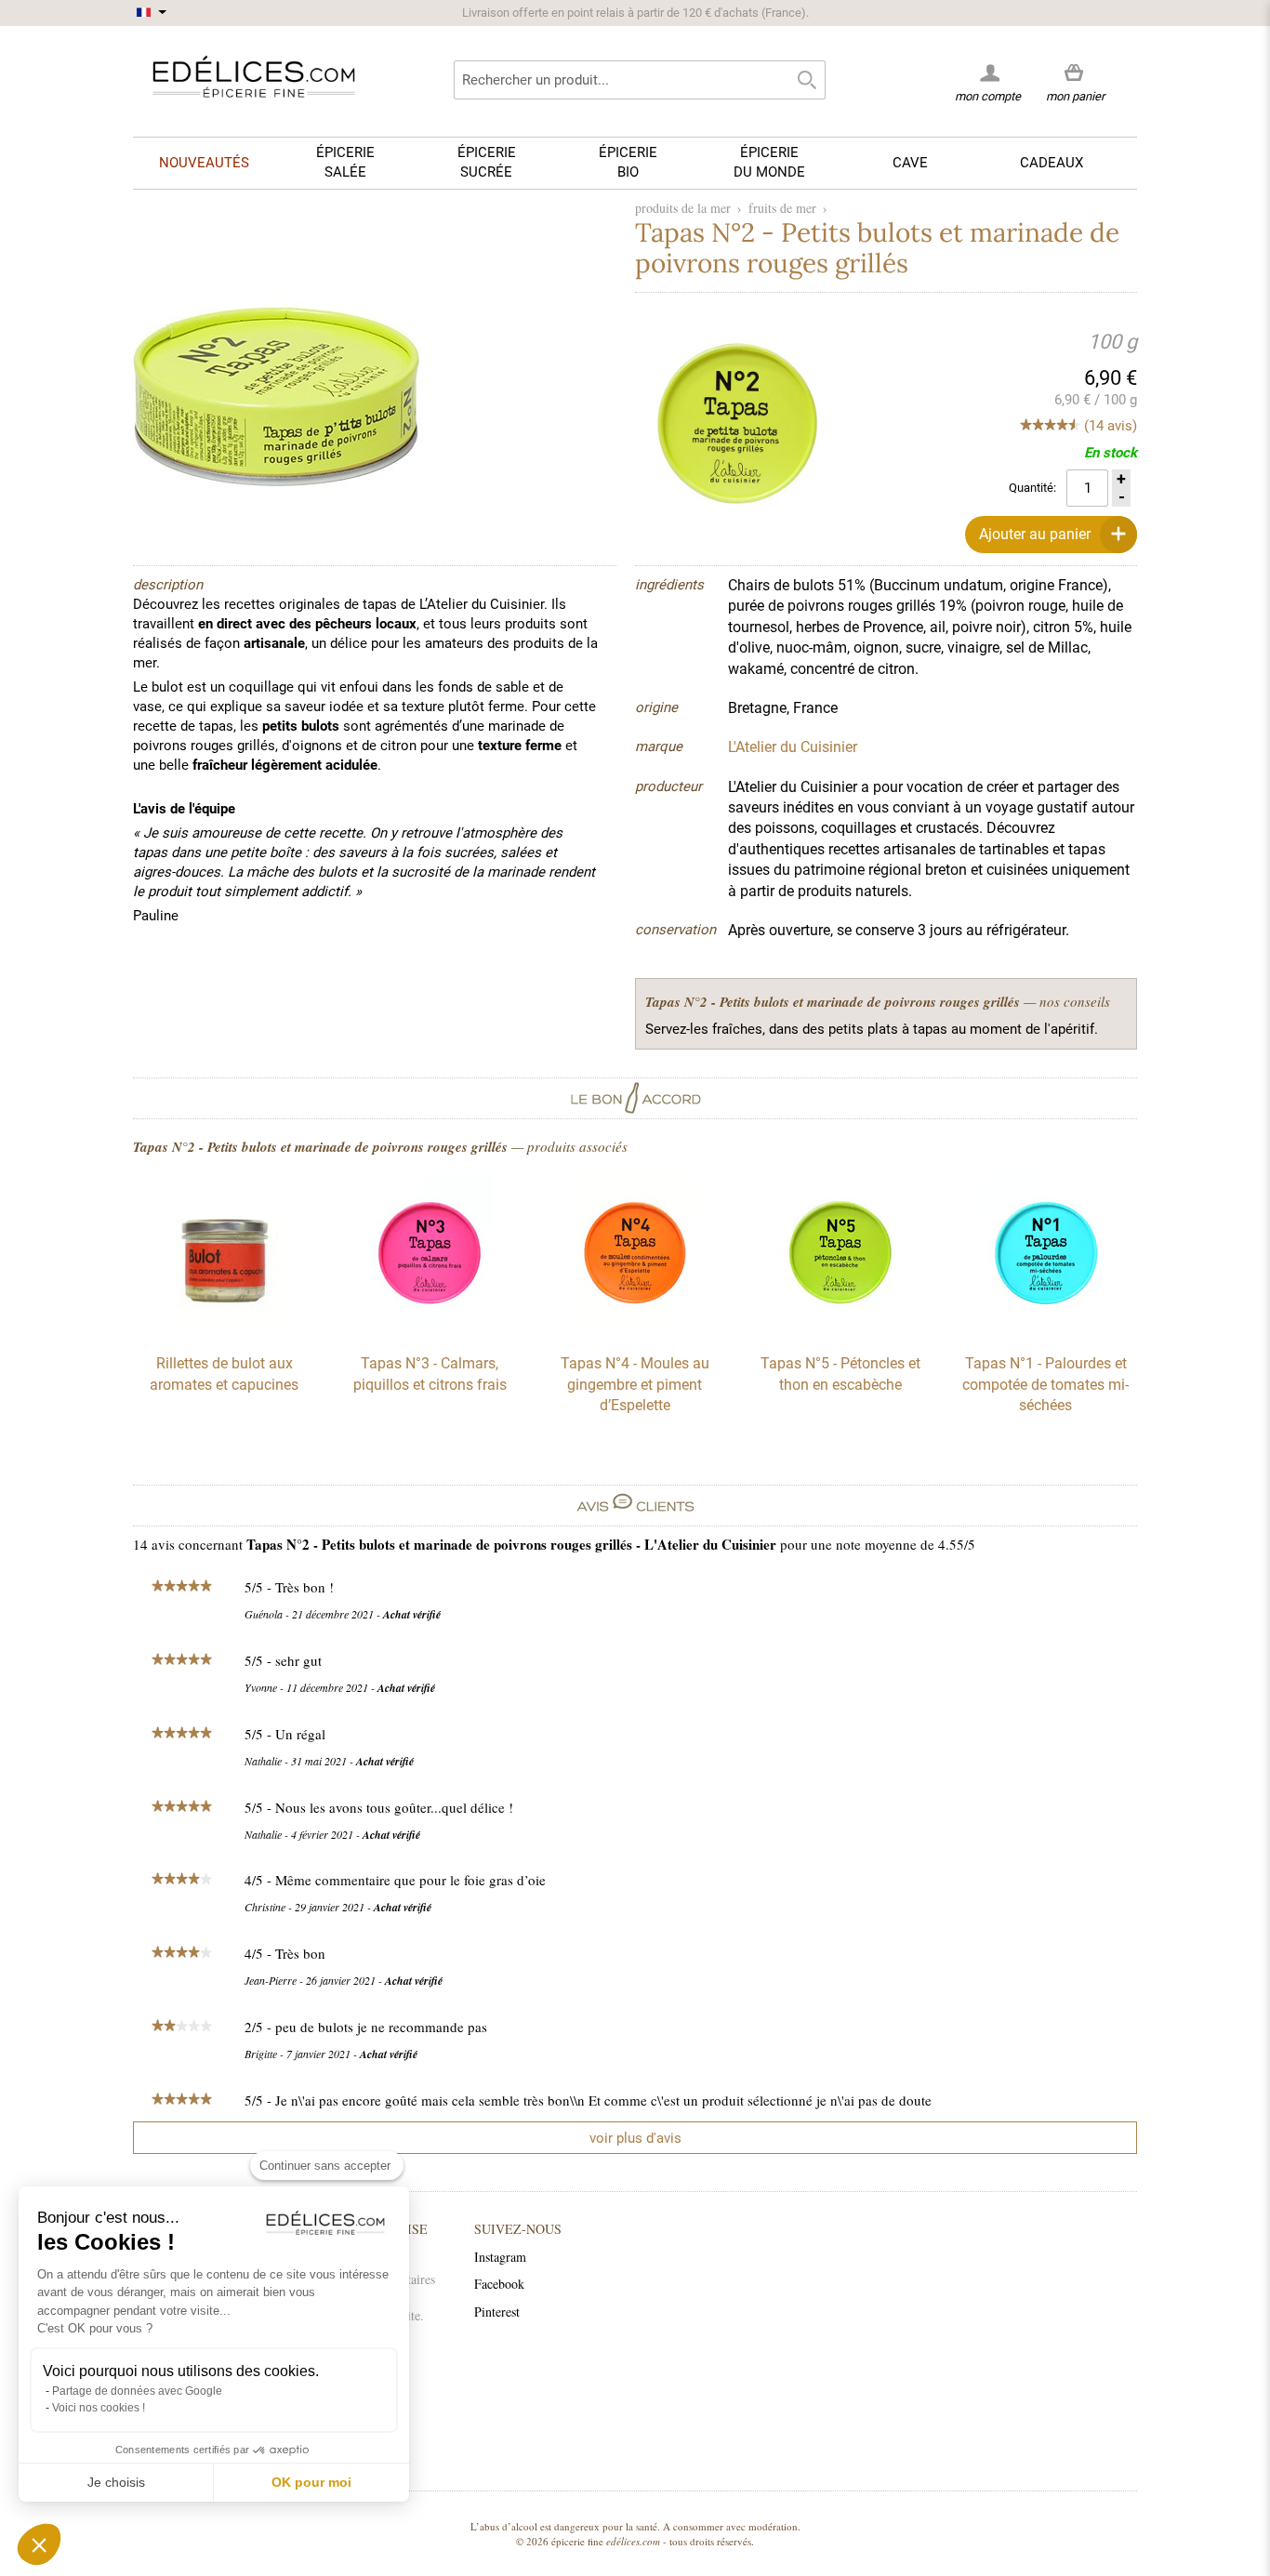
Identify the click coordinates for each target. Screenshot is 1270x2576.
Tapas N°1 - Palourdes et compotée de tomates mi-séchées (1045, 1384)
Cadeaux (1052, 163)
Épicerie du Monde (769, 162)
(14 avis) (1111, 426)
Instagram (500, 2257)
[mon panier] (1075, 73)
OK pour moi (311, 2482)
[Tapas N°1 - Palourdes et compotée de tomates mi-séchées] (1046, 1329)
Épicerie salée (345, 162)
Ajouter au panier (1035, 534)
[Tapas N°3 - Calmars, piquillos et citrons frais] (430, 1329)
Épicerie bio (628, 162)
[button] (39, 2544)
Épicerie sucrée (487, 162)
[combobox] (640, 80)
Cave (910, 163)
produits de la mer (683, 208)
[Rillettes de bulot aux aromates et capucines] (224, 1329)
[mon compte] (988, 73)
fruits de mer (782, 208)
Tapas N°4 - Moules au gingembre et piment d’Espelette (635, 1384)
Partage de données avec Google (137, 2391)
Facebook (499, 2284)
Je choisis (116, 2482)
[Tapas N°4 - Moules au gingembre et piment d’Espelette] (635, 1329)
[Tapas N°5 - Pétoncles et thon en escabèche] (840, 1329)
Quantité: (1032, 488)
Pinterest (497, 2312)
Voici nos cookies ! (99, 2408)
